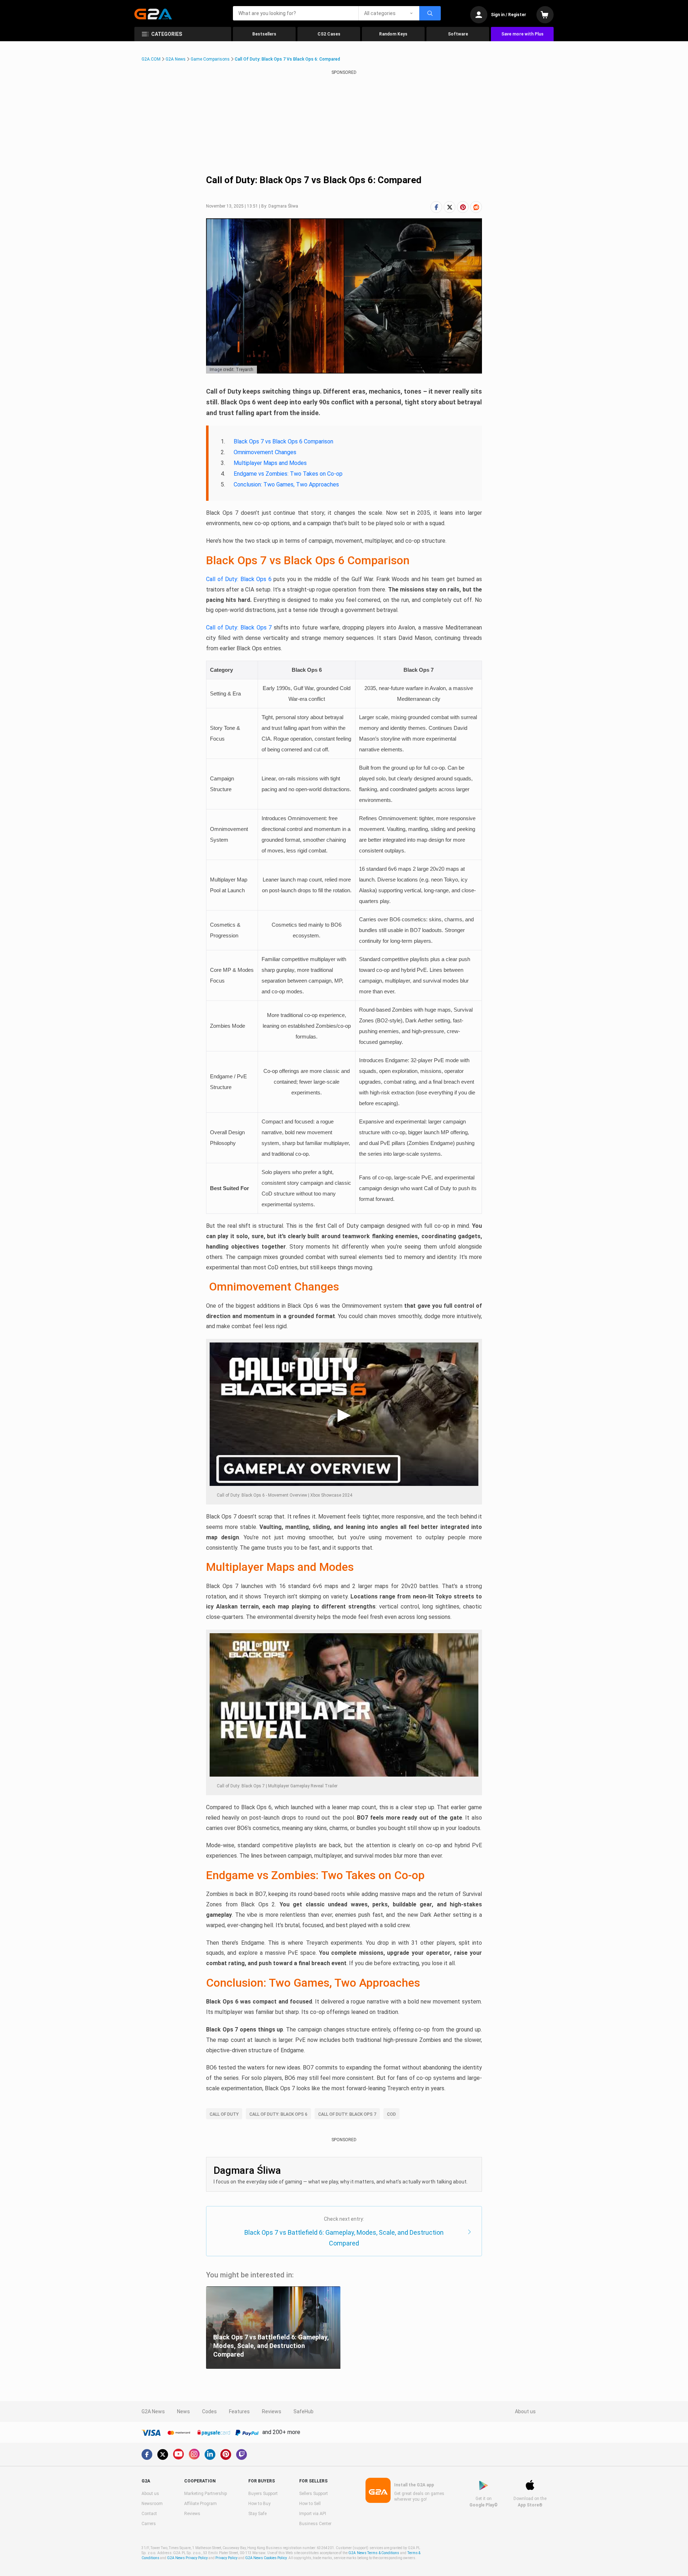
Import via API (313, 2514)
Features (239, 2411)
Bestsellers (264, 34)
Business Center (315, 2524)
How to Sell (310, 2504)
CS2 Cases (329, 34)
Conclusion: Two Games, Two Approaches (286, 484)
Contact (149, 2514)
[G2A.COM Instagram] (194, 2454)
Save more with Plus (522, 34)
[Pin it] (463, 207)
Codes (209, 2411)
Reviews (272, 2411)
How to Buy (259, 2504)
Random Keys (393, 34)
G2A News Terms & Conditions (374, 2553)
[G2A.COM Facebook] (147, 2454)
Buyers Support (263, 2494)
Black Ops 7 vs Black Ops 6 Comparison (283, 441)
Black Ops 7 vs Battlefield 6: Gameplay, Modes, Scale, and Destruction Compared (344, 2238)
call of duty (224, 2114)
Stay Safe (257, 2514)
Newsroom (152, 2504)
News (183, 2411)
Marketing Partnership (206, 2494)
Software (458, 34)
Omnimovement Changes (265, 452)
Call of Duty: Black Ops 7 (239, 628)
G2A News (176, 59)
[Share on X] (450, 207)
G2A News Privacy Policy (187, 2558)
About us (525, 2411)
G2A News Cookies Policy (266, 2558)
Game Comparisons (210, 59)
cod (391, 2114)
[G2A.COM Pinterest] (226, 2454)
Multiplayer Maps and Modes (270, 463)
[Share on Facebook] (436, 207)
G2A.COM (151, 59)
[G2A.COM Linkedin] (210, 2454)
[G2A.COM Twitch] (242, 2454)
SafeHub (304, 2411)
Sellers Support (314, 2494)
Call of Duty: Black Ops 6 (239, 579)
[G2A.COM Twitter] (163, 2454)
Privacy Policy (226, 2558)
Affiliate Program (200, 2504)
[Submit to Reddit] (476, 207)
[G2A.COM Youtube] (178, 2454)
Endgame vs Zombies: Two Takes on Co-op (288, 474)
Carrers (149, 2524)
